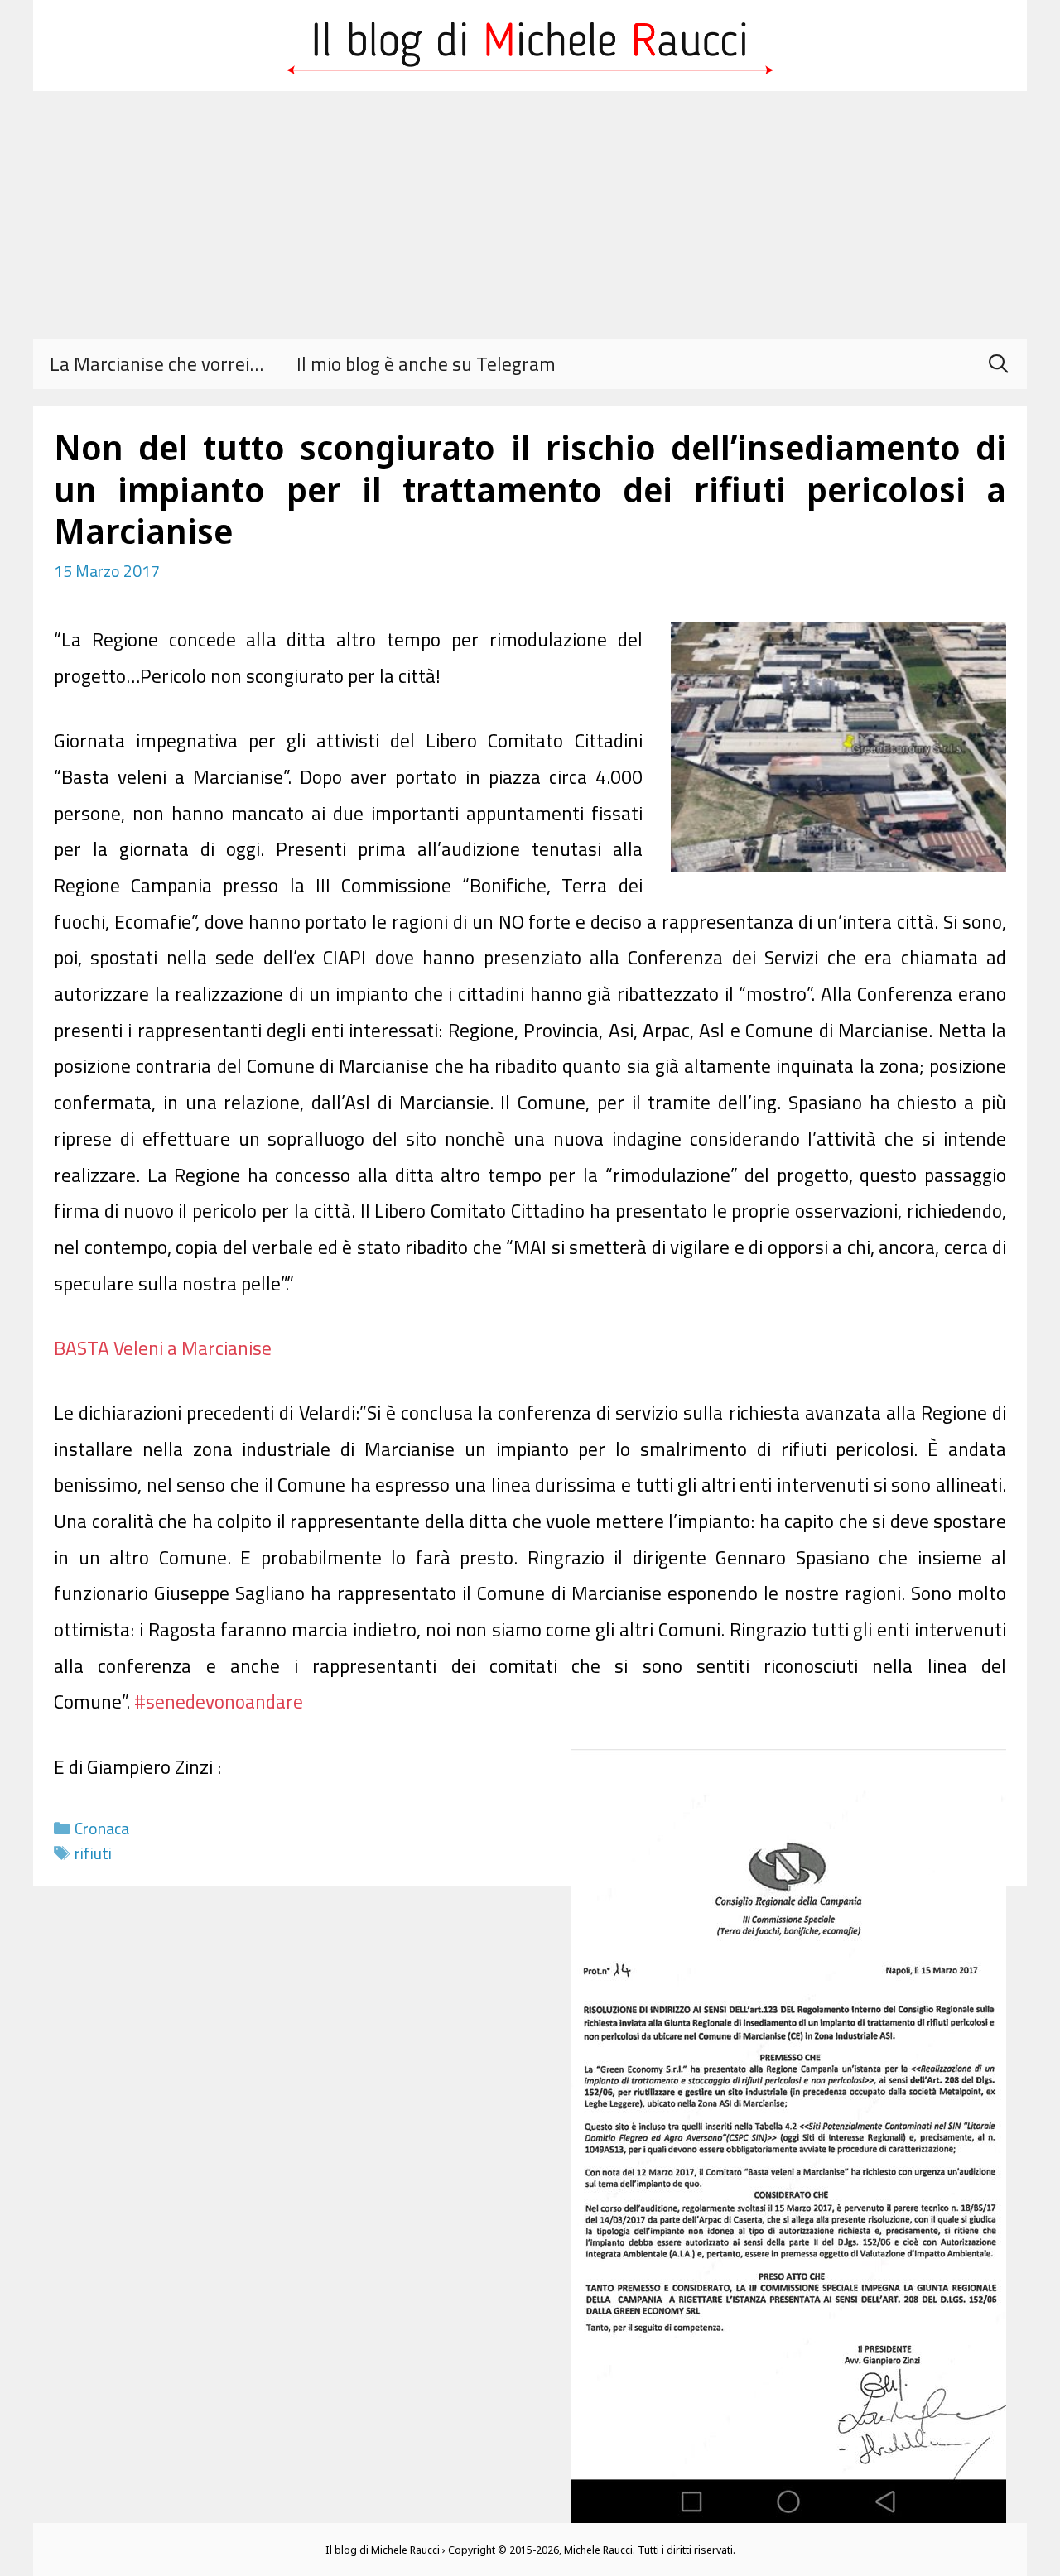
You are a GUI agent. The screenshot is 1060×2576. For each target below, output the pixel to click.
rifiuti (93, 1853)
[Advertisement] (530, 215)
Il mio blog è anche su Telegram (426, 364)
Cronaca (102, 1829)
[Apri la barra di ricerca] (998, 364)
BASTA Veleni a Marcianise (163, 1348)
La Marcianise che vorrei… (157, 364)
